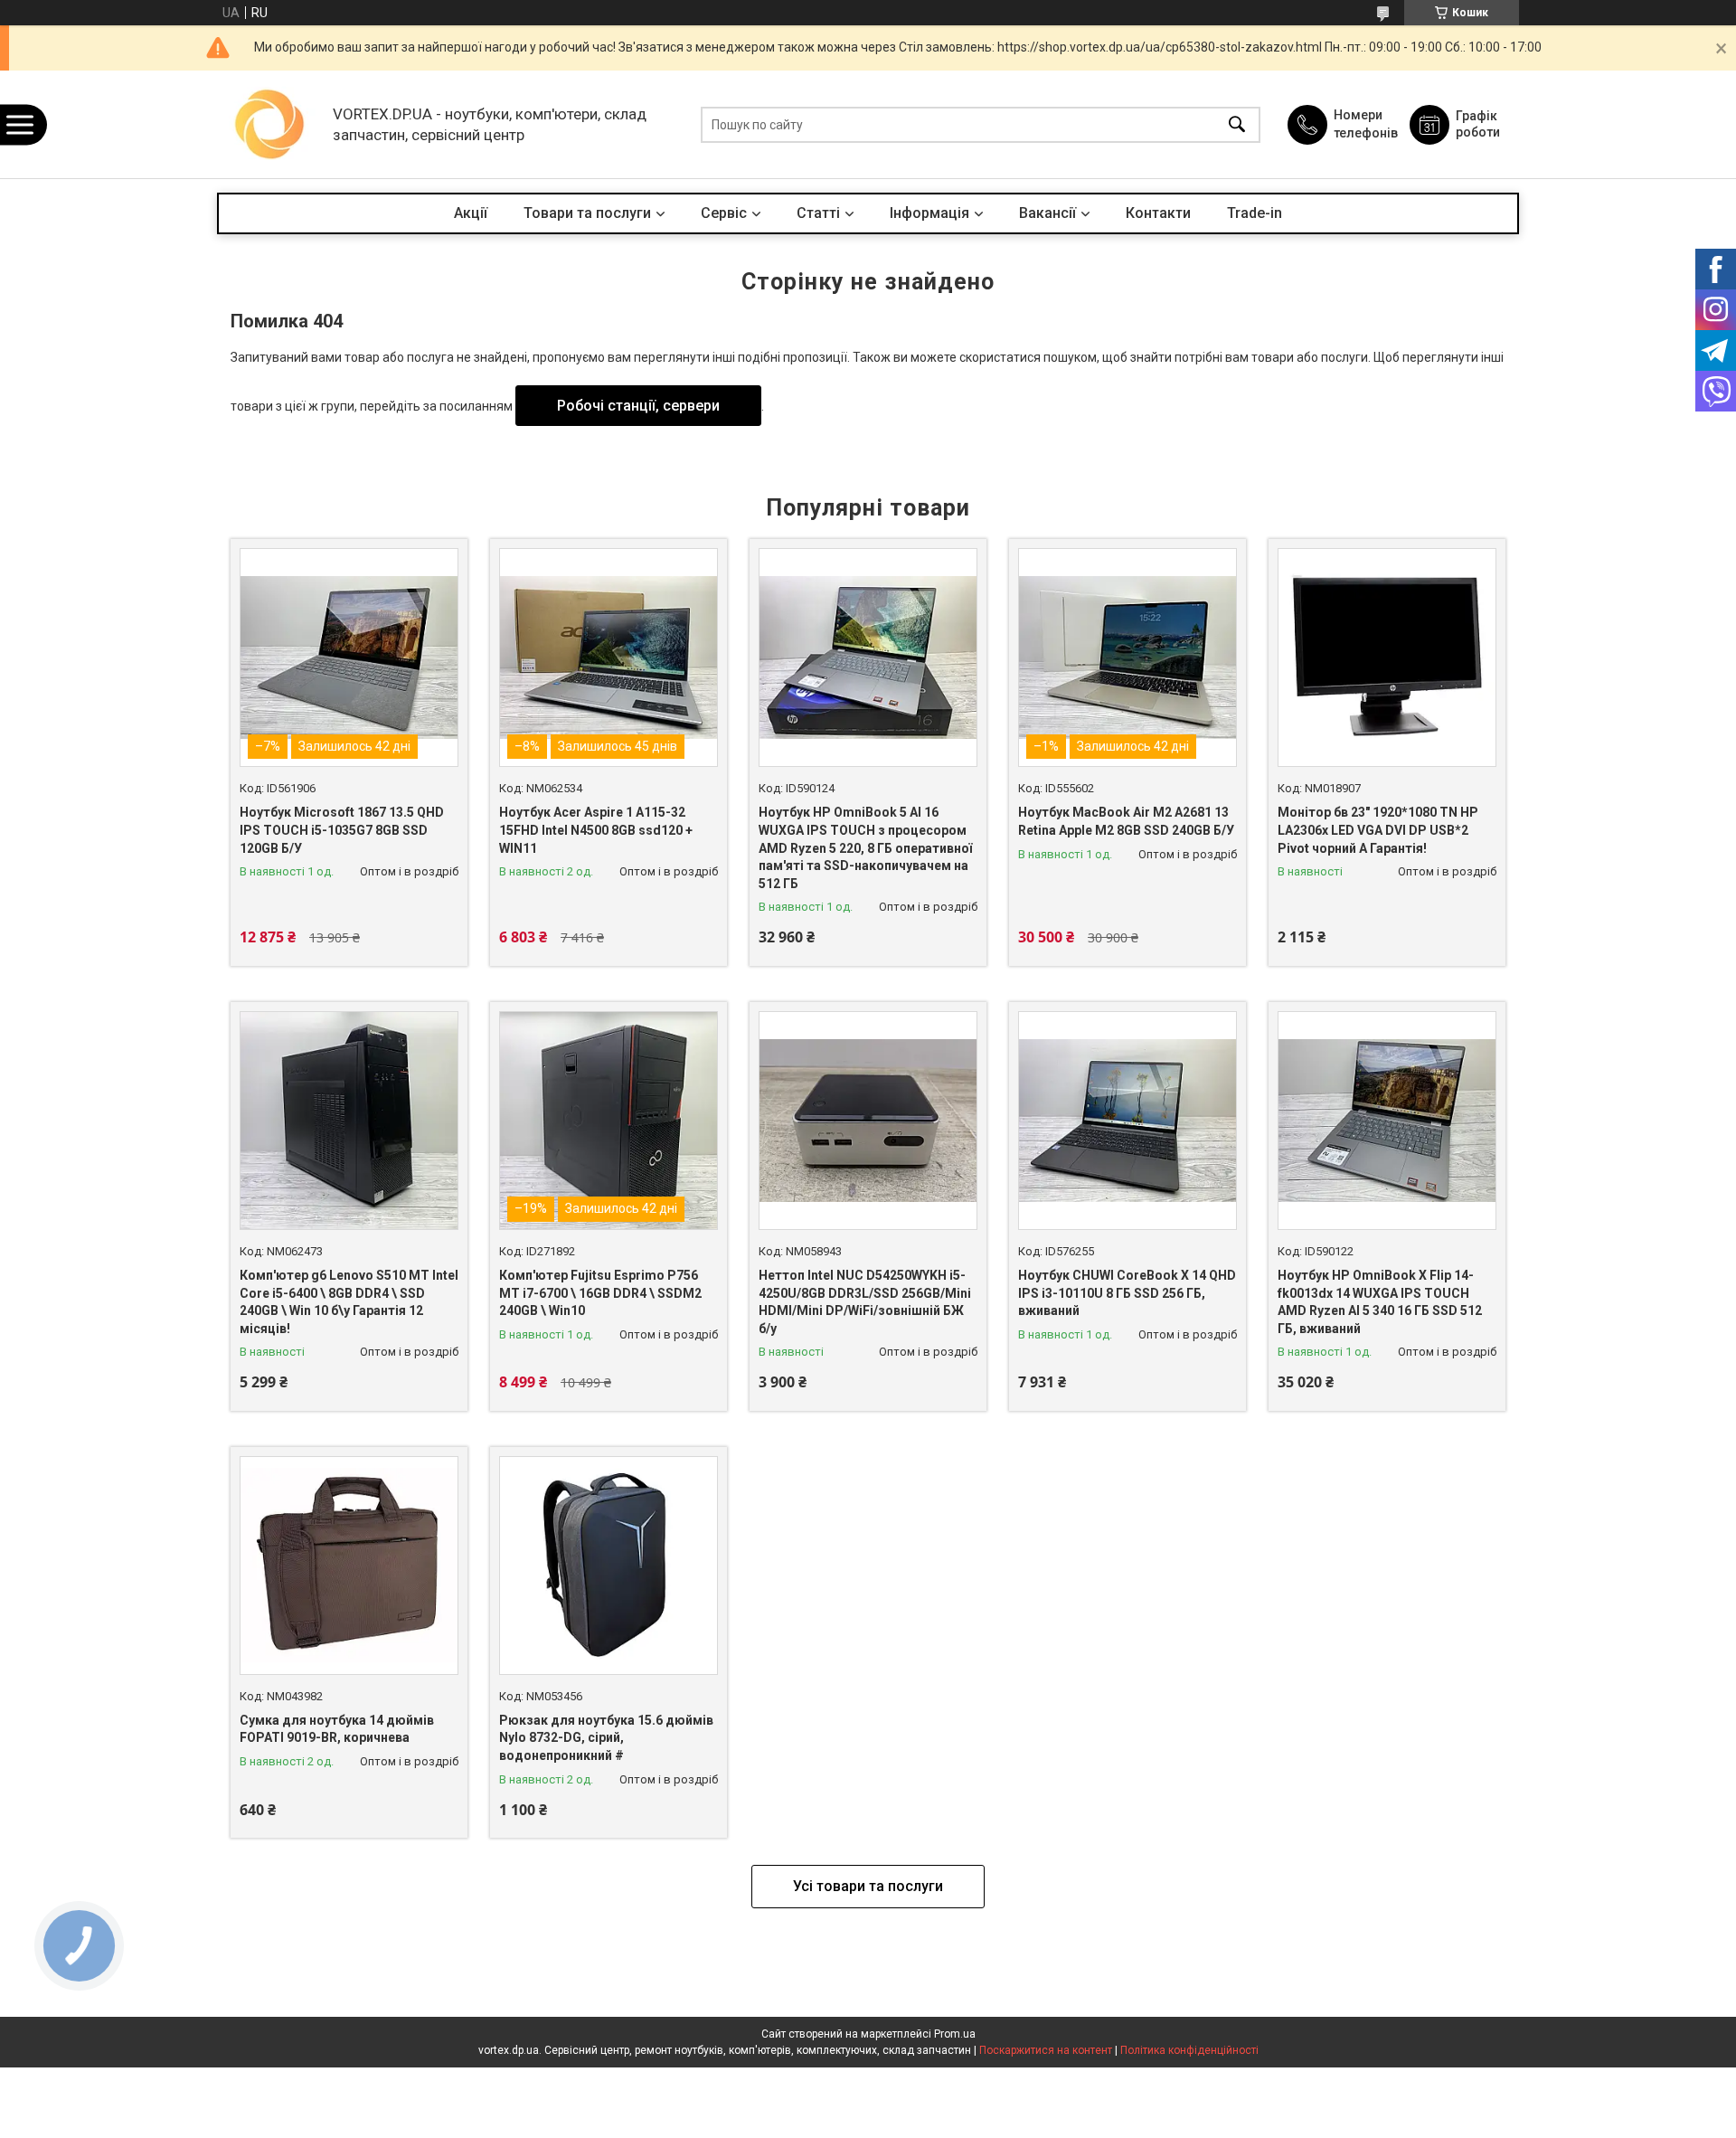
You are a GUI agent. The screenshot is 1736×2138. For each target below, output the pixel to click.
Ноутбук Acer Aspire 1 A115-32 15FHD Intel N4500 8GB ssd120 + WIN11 (596, 830)
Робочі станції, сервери (638, 406)
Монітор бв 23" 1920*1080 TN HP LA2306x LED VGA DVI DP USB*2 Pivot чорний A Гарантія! (1378, 830)
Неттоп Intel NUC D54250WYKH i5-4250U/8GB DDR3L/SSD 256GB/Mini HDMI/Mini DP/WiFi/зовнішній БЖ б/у (865, 1302)
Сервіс (724, 213)
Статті (818, 213)
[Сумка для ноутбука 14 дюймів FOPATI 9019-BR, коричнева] (349, 1566)
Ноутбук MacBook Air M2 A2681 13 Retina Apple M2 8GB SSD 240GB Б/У (1126, 821)
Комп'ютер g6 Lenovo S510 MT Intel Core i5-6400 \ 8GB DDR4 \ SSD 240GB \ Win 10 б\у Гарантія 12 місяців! (349, 1302)
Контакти (1158, 213)
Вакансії (1047, 213)
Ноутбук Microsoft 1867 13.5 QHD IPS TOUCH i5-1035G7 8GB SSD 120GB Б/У (342, 830)
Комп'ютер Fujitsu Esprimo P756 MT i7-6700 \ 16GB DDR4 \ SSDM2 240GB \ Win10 (600, 1293)
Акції (471, 213)
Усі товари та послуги (868, 1886)
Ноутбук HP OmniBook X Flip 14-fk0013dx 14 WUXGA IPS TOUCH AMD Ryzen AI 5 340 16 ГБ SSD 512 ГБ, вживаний (1380, 1302)
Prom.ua (955, 2034)
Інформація (929, 213)
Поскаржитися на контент (1046, 2050)
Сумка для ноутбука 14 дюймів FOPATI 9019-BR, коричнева (337, 1729)
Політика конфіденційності (1189, 2050)
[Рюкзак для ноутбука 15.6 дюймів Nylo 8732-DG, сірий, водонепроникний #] (609, 1566)
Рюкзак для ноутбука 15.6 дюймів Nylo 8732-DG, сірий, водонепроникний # (606, 1738)
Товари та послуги (587, 213)
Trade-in (1255, 213)
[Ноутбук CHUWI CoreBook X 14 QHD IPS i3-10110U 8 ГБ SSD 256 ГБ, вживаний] (1127, 1121)
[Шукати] (1237, 124)
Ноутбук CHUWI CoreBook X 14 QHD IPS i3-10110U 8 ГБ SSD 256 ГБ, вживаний (1127, 1293)
